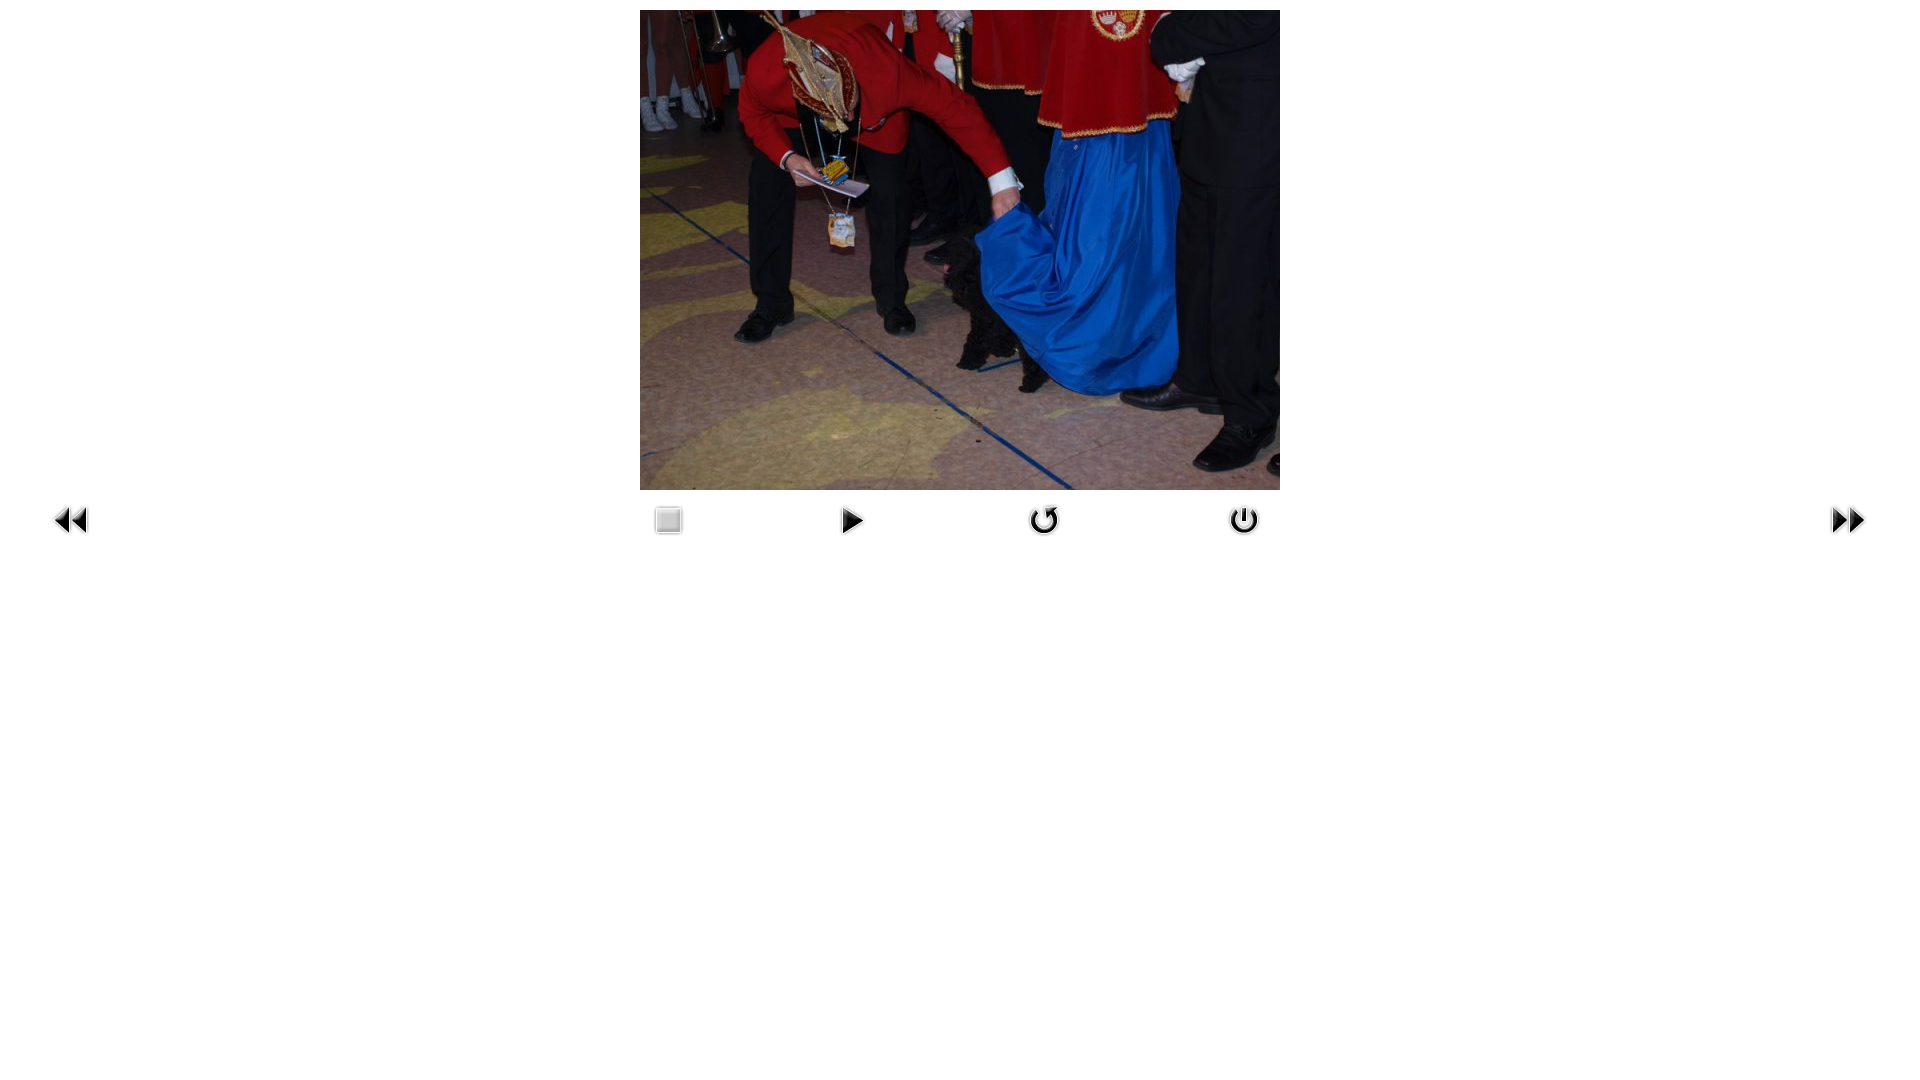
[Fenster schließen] (1244, 539)
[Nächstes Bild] (1848, 539)
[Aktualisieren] (1044, 539)
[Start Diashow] (852, 539)
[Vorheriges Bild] (72, 539)
